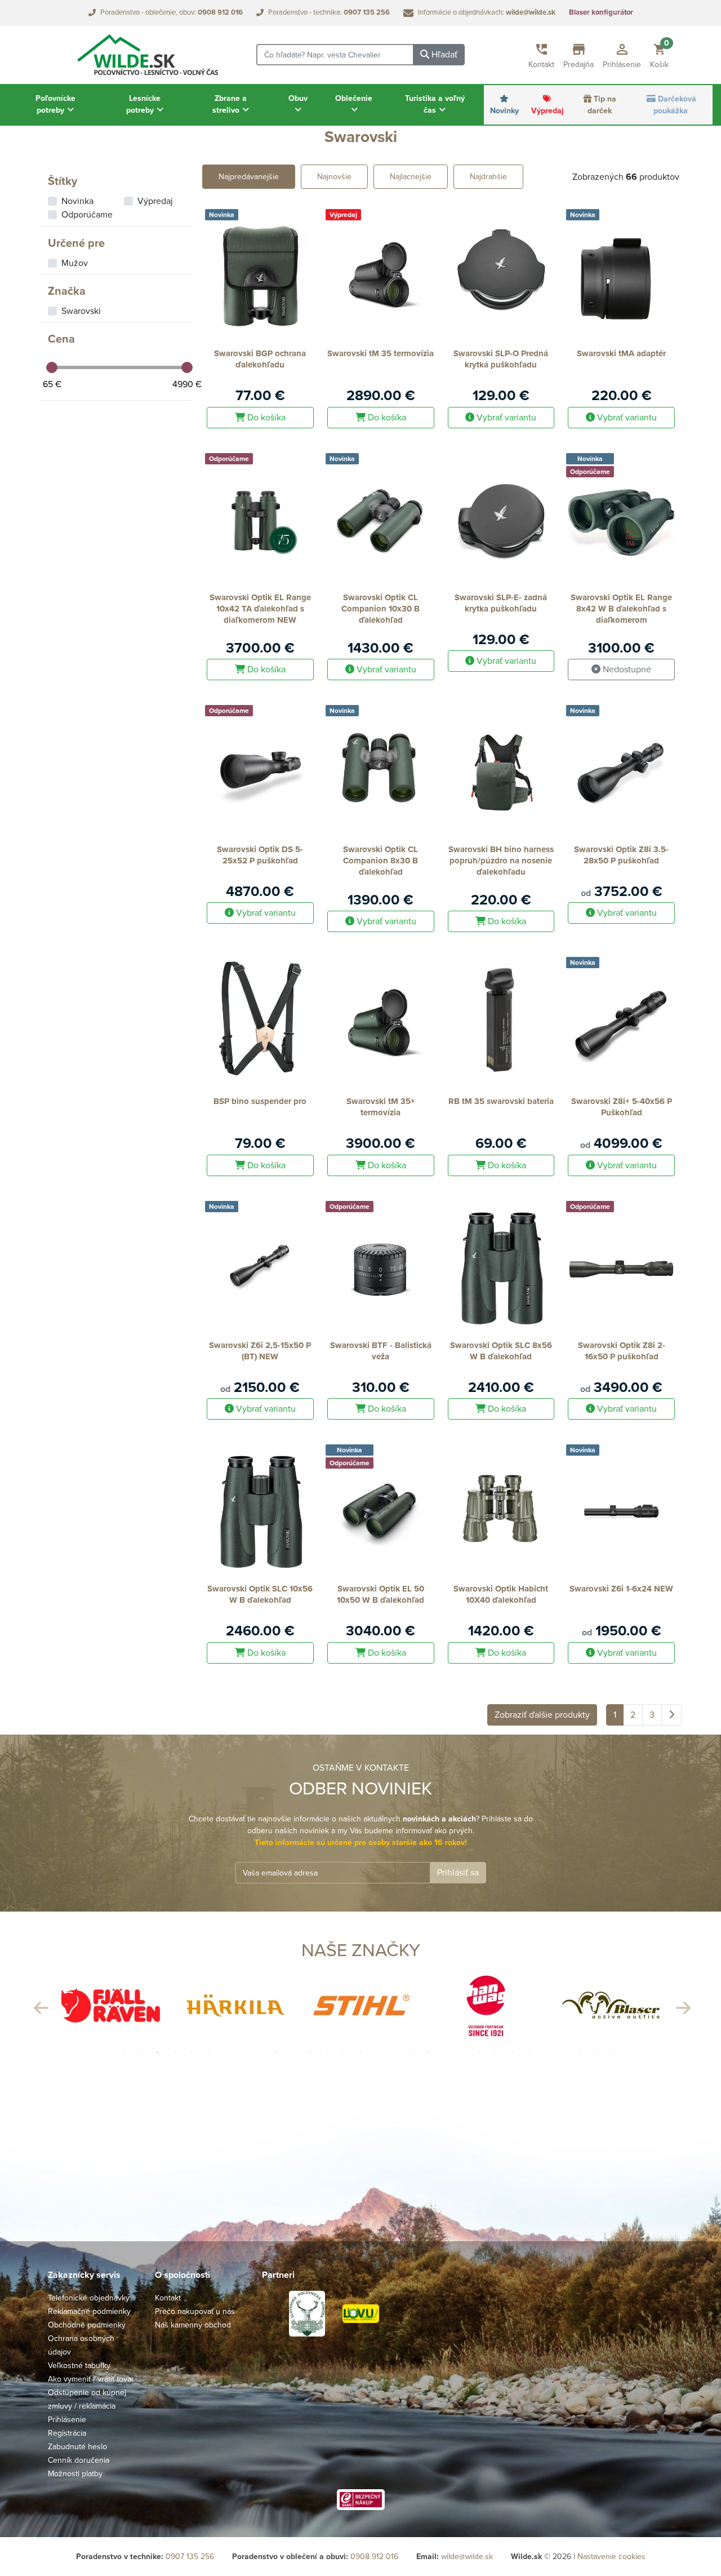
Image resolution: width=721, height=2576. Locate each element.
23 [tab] (479, 2052)
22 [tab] (462, 2052)
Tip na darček (602, 105)
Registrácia (67, 2433)
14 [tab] (327, 2052)
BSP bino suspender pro (260, 1101)
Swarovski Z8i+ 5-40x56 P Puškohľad (622, 1107)
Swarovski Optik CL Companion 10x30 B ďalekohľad (380, 609)
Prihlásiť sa (458, 1873)
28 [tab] (563, 2052)
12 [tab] (293, 2052)
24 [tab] (496, 2052)
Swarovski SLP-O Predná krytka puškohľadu (501, 359)
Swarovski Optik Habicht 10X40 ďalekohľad (501, 1594)
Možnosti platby (75, 2474)
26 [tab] (529, 2052)
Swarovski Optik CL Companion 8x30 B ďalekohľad (380, 861)
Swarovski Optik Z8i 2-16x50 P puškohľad (622, 1351)
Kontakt (168, 2298)
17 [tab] (377, 2052)
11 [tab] (276, 2052)
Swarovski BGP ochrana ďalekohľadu (260, 359)
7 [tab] (208, 2052)
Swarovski (81, 311)
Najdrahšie (488, 177)
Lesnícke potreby (143, 104)
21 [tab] (445, 2052)
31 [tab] (614, 2052)
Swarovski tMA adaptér (621, 353)
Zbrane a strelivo (230, 104)
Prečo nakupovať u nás (195, 2311)
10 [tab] (259, 2052)
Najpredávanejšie (249, 177)
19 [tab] (411, 2052)
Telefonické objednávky (89, 2298)
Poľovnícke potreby (55, 104)
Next (682, 2005)
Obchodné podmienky (87, 2325)
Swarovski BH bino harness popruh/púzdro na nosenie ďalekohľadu (501, 861)
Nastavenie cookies (611, 2557)
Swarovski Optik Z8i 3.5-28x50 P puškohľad (621, 855)
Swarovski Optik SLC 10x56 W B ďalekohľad (260, 1594)
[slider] (52, 367)
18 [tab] (394, 2052)
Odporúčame (87, 215)
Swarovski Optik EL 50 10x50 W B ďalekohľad (380, 1594)
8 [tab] (225, 2052)
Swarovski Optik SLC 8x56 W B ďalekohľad (501, 1351)
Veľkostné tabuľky (79, 2366)
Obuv (298, 98)
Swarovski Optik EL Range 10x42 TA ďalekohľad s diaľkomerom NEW (260, 609)
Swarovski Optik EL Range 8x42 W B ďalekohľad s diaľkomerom (621, 609)
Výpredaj (548, 111)
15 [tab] (344, 2052)
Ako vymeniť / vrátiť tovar (91, 2379)
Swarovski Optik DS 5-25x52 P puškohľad (260, 855)
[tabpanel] (110, 2005)
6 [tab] (192, 2052)
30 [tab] (597, 2052)
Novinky (504, 111)
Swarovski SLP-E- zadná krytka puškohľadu (501, 603)
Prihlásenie (67, 2420)
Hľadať (443, 55)
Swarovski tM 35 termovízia (380, 353)
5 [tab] (175, 2052)
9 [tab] (242, 2052)
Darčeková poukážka (675, 105)
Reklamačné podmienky (89, 2311)
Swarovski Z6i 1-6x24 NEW (621, 1589)
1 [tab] (107, 2052)
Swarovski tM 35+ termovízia (381, 1107)
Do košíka (265, 418)
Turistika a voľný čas (435, 104)
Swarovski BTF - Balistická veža (381, 1351)
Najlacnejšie (411, 177)
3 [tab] (141, 2052)
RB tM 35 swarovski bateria (501, 1101)
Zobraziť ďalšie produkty (542, 1715)
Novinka (77, 201)
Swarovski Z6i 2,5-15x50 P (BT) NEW (260, 1351)
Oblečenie (354, 98)
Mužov (75, 263)
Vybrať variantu (505, 418)
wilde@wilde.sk (467, 2557)
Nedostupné (626, 670)
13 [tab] (310, 2052)
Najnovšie (334, 177)
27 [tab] (546, 2052)
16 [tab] (360, 2052)
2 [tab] (124, 2052)
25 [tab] (513, 2052)
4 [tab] (158, 2052)
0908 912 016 (374, 2557)
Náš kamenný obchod (193, 2325)
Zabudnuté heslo (77, 2447)
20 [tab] (428, 2052)
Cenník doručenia (79, 2460)
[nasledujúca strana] (671, 1715)
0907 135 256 (190, 2557)
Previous (39, 2005)
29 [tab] (580, 2052)
